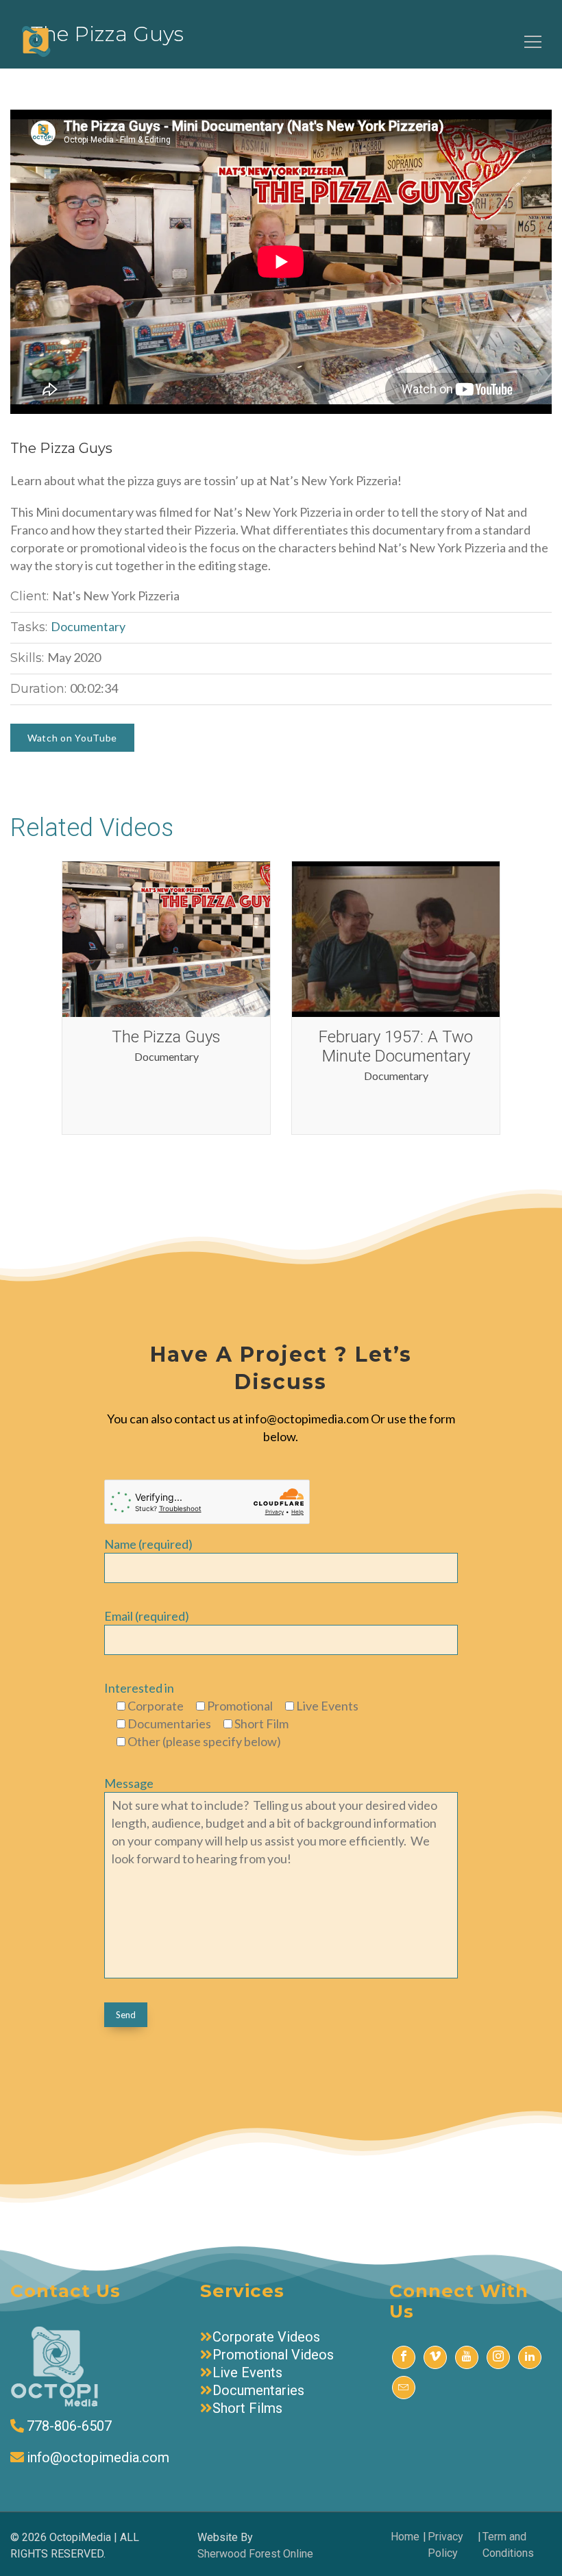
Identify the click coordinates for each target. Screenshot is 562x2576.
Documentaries (258, 2390)
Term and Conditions (508, 2545)
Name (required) (148, 1544)
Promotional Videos (273, 2355)
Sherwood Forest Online (255, 2554)
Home (405, 2537)
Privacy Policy (445, 2545)
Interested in (139, 1688)
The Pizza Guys (166, 1037)
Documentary (88, 626)
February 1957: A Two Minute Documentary (396, 1046)
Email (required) (147, 1616)
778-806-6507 (69, 2426)
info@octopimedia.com (98, 2457)
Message (129, 1783)
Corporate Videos (266, 2337)
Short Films (247, 2408)
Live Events (247, 2372)
